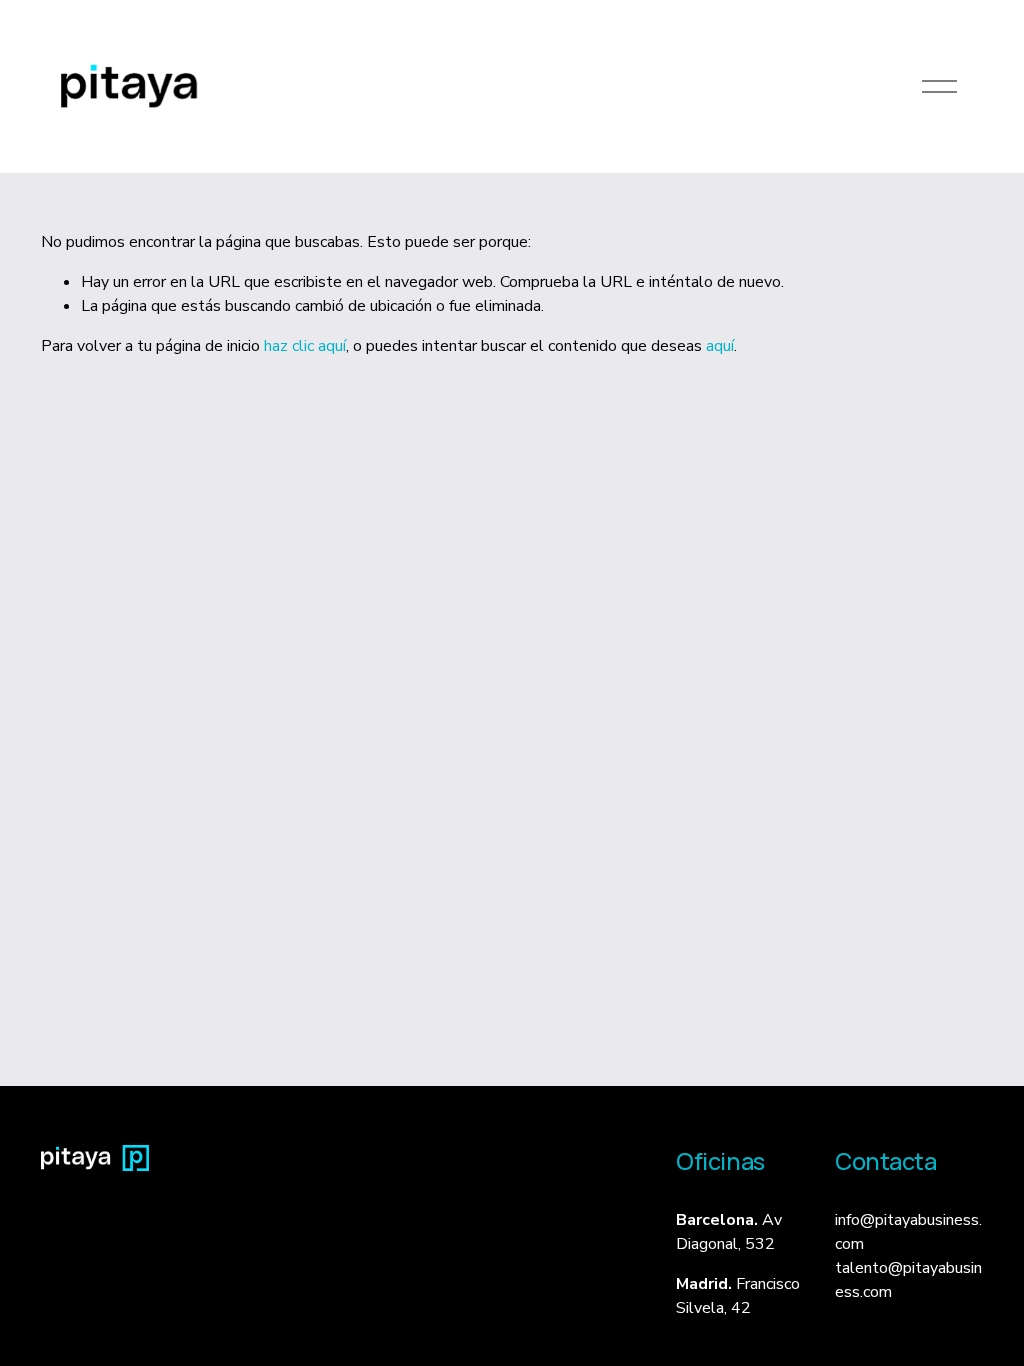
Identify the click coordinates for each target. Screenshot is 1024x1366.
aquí (720, 346)
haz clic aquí (305, 346)
